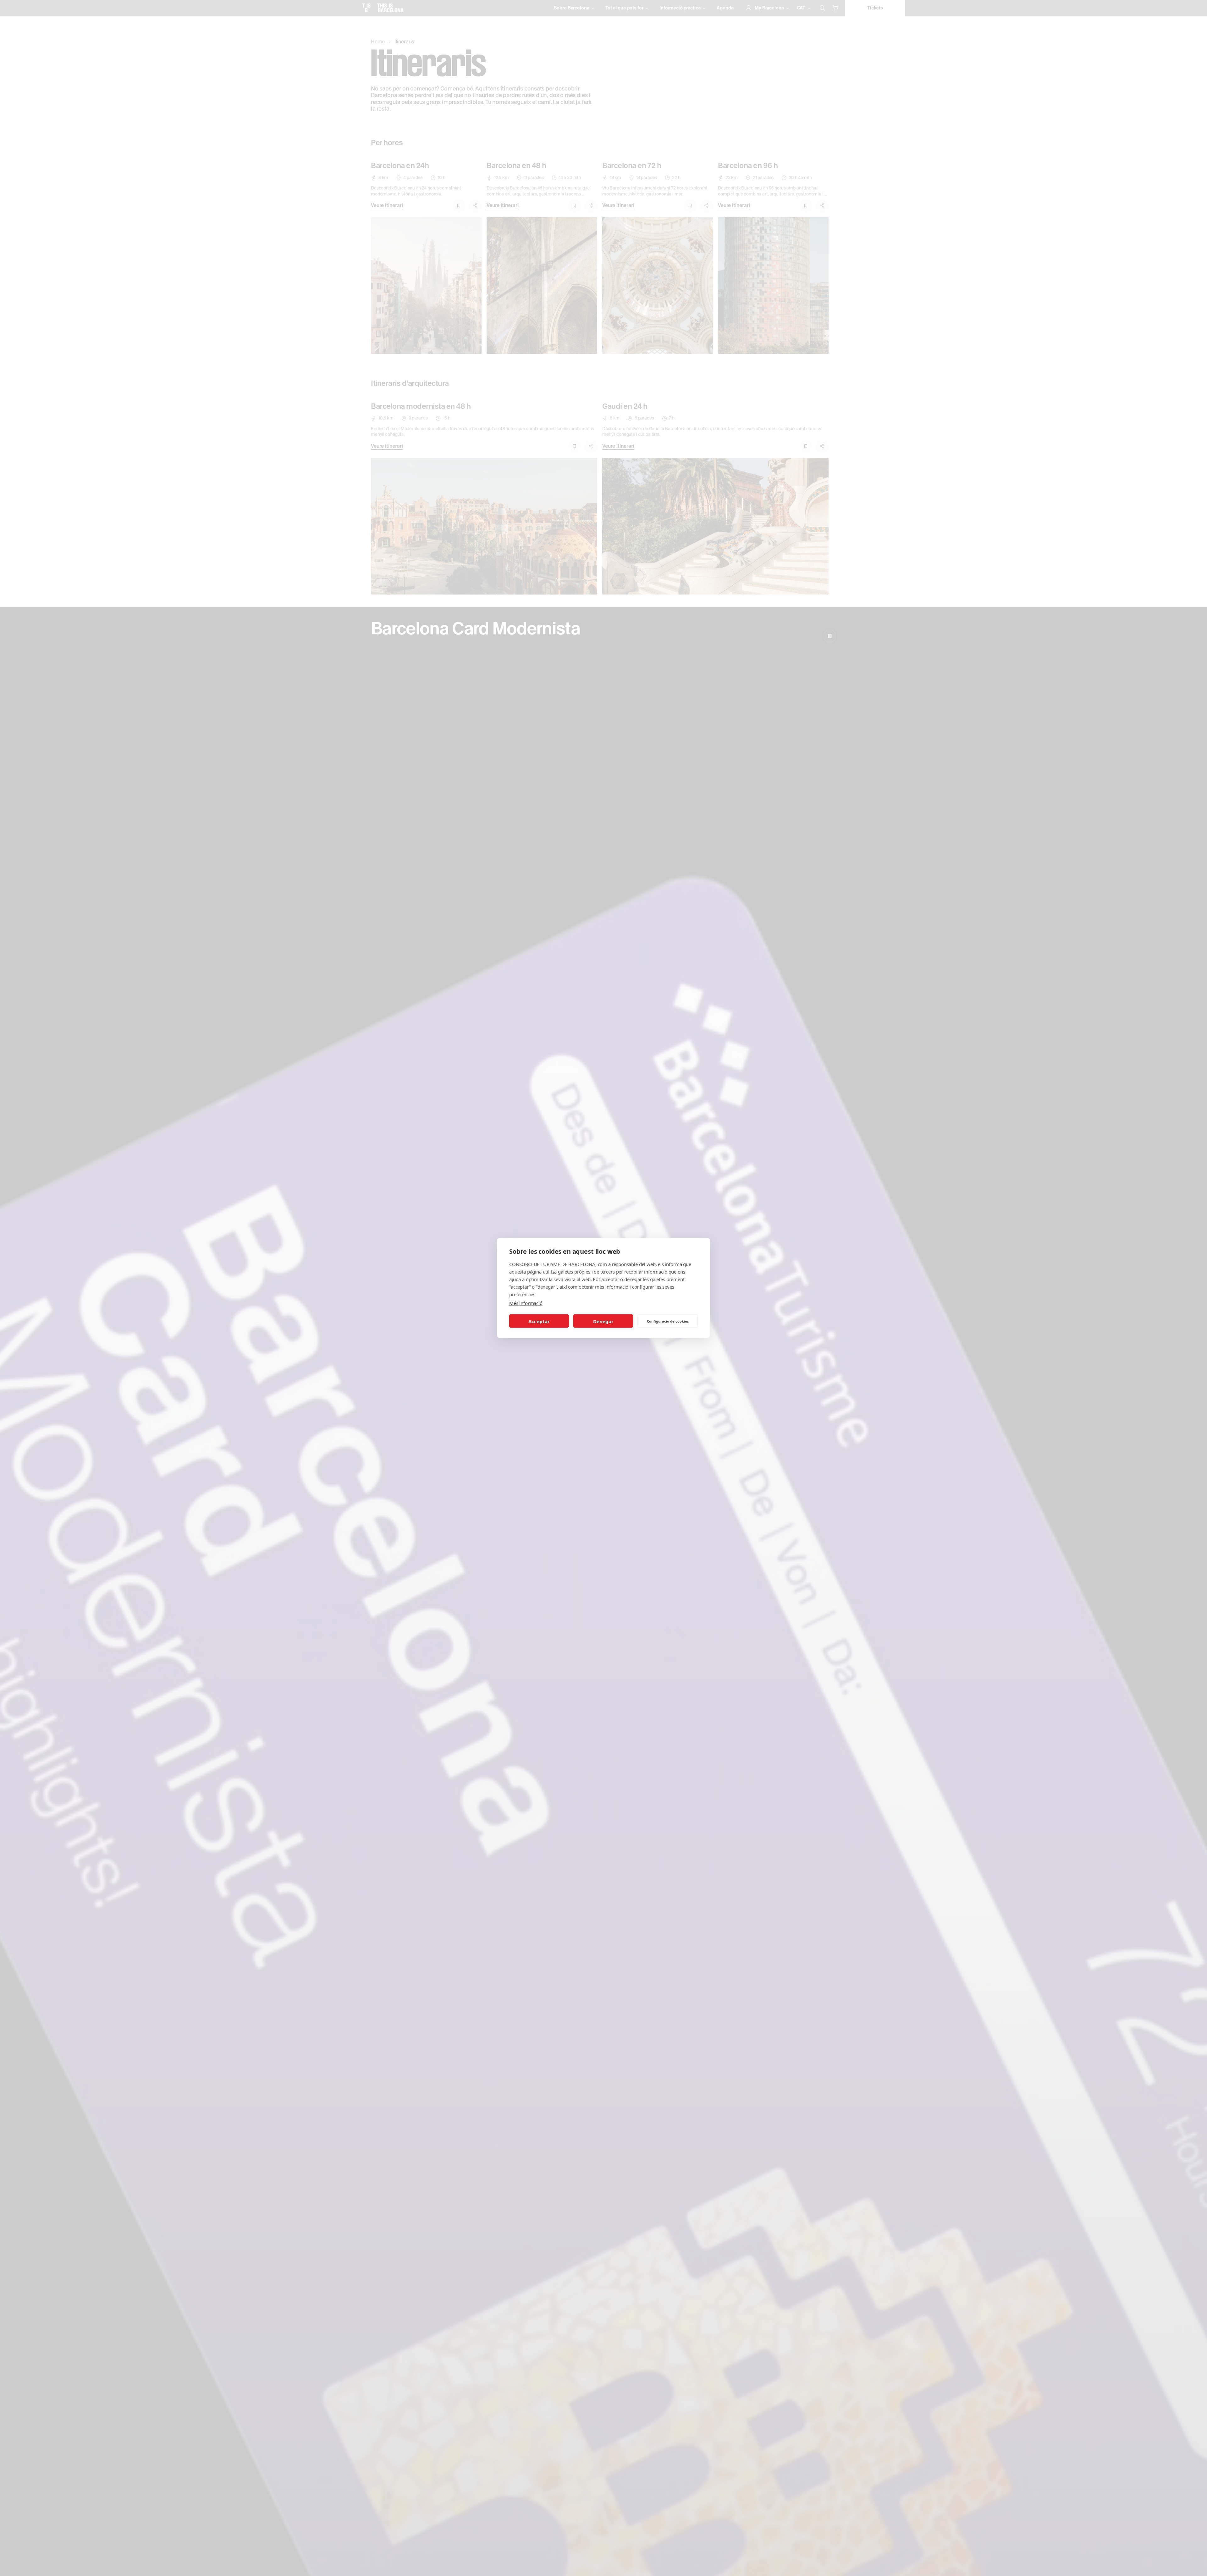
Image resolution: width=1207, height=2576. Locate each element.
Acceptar (539, 1321)
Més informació (526, 1303)
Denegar (603, 1321)
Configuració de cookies (668, 1321)
